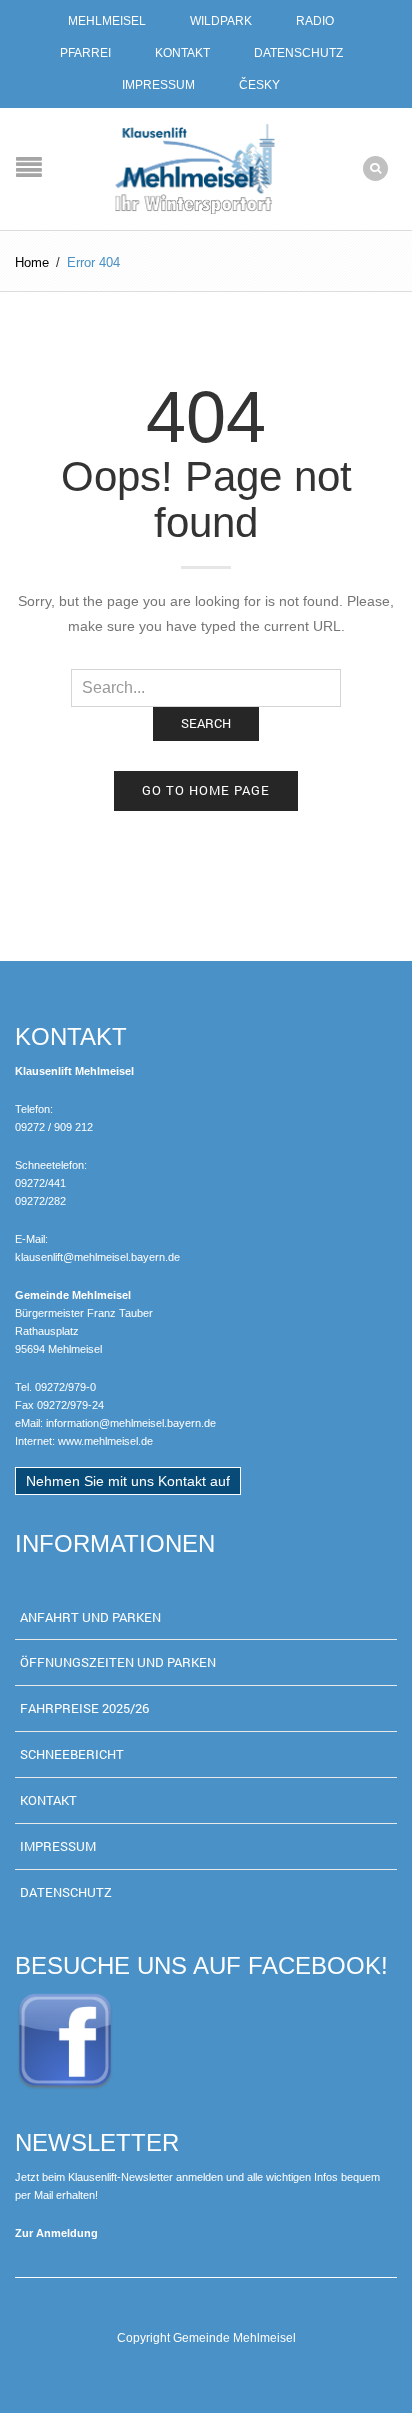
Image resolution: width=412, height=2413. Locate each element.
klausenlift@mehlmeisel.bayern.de (97, 1257)
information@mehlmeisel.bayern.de (131, 1423)
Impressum (158, 85)
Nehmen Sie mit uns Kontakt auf (128, 1481)
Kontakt (182, 53)
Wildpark (221, 21)
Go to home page (206, 790)
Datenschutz (298, 53)
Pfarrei (85, 53)
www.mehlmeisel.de (105, 1441)
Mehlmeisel (107, 21)
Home (32, 262)
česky (259, 85)
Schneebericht (72, 1754)
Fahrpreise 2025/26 (84, 1708)
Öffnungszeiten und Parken (118, 1662)
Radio (315, 21)
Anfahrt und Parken (90, 1617)
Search (206, 723)
